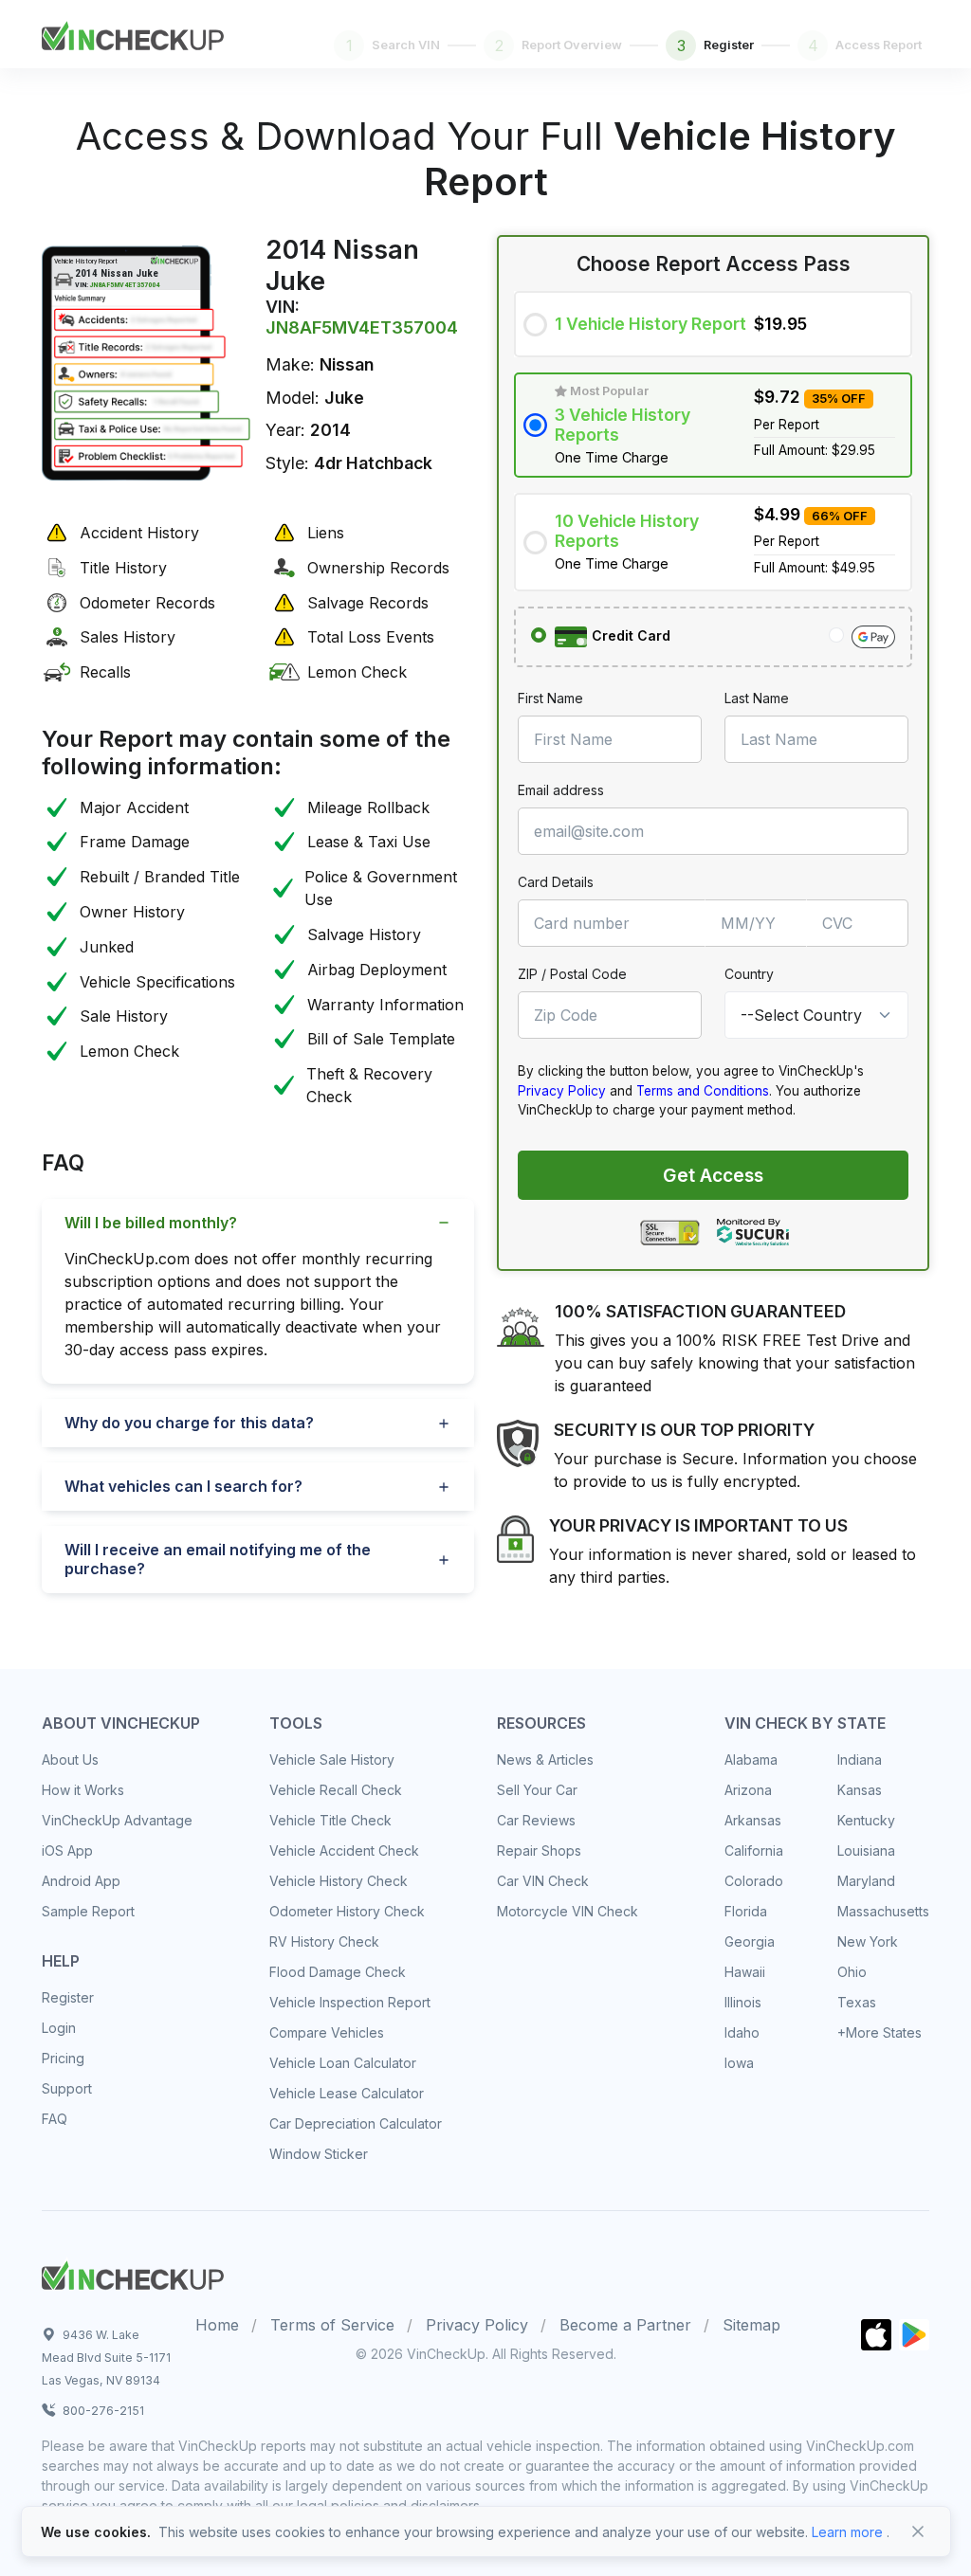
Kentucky (866, 1820)
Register (68, 1997)
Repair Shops (539, 1850)
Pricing (63, 2058)
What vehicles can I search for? (183, 1486)
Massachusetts (883, 1911)
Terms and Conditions (703, 1091)
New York (868, 1941)
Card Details (556, 882)
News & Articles (545, 1760)
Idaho (742, 2032)
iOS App (67, 1850)
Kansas (860, 1790)
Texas (857, 2002)
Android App (81, 1881)
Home (217, 2325)
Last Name (757, 698)
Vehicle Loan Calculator (343, 2063)
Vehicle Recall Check (336, 1790)
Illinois (743, 2002)
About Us (70, 1760)
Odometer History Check (347, 1911)
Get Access (713, 1175)
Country (749, 974)
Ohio (852, 1972)
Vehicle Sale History (332, 1760)
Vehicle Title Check (330, 1820)
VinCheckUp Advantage (117, 1820)
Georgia (750, 1941)
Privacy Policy (562, 1091)
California (754, 1850)
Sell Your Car (537, 1790)
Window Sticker (319, 2154)
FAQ (55, 2119)
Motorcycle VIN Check (568, 1911)
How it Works (83, 1790)
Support (67, 2088)
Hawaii (745, 1972)
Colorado (754, 1881)
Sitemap (751, 2325)
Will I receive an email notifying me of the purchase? (218, 1559)
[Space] (133, 2273)
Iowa (739, 2063)
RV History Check (324, 1941)
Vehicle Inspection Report (350, 2002)
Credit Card (629, 635)
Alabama (751, 1760)
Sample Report (88, 1911)
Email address (561, 790)
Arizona (748, 1790)
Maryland (866, 1881)
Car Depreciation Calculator (356, 2123)
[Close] (918, 2531)
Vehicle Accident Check (344, 1850)
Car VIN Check (543, 1881)
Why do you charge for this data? (189, 1423)
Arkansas (753, 1820)
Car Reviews (536, 1820)
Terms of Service (332, 2325)
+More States (879, 2032)
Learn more (847, 2532)
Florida (746, 1911)
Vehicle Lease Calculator (347, 2093)
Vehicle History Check (339, 1881)
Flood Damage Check (338, 1972)
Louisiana (866, 1850)
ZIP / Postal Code (572, 974)
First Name (550, 698)
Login (59, 2028)
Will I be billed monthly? (151, 1223)
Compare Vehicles (327, 2032)
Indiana (860, 1760)
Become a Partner (625, 2325)
